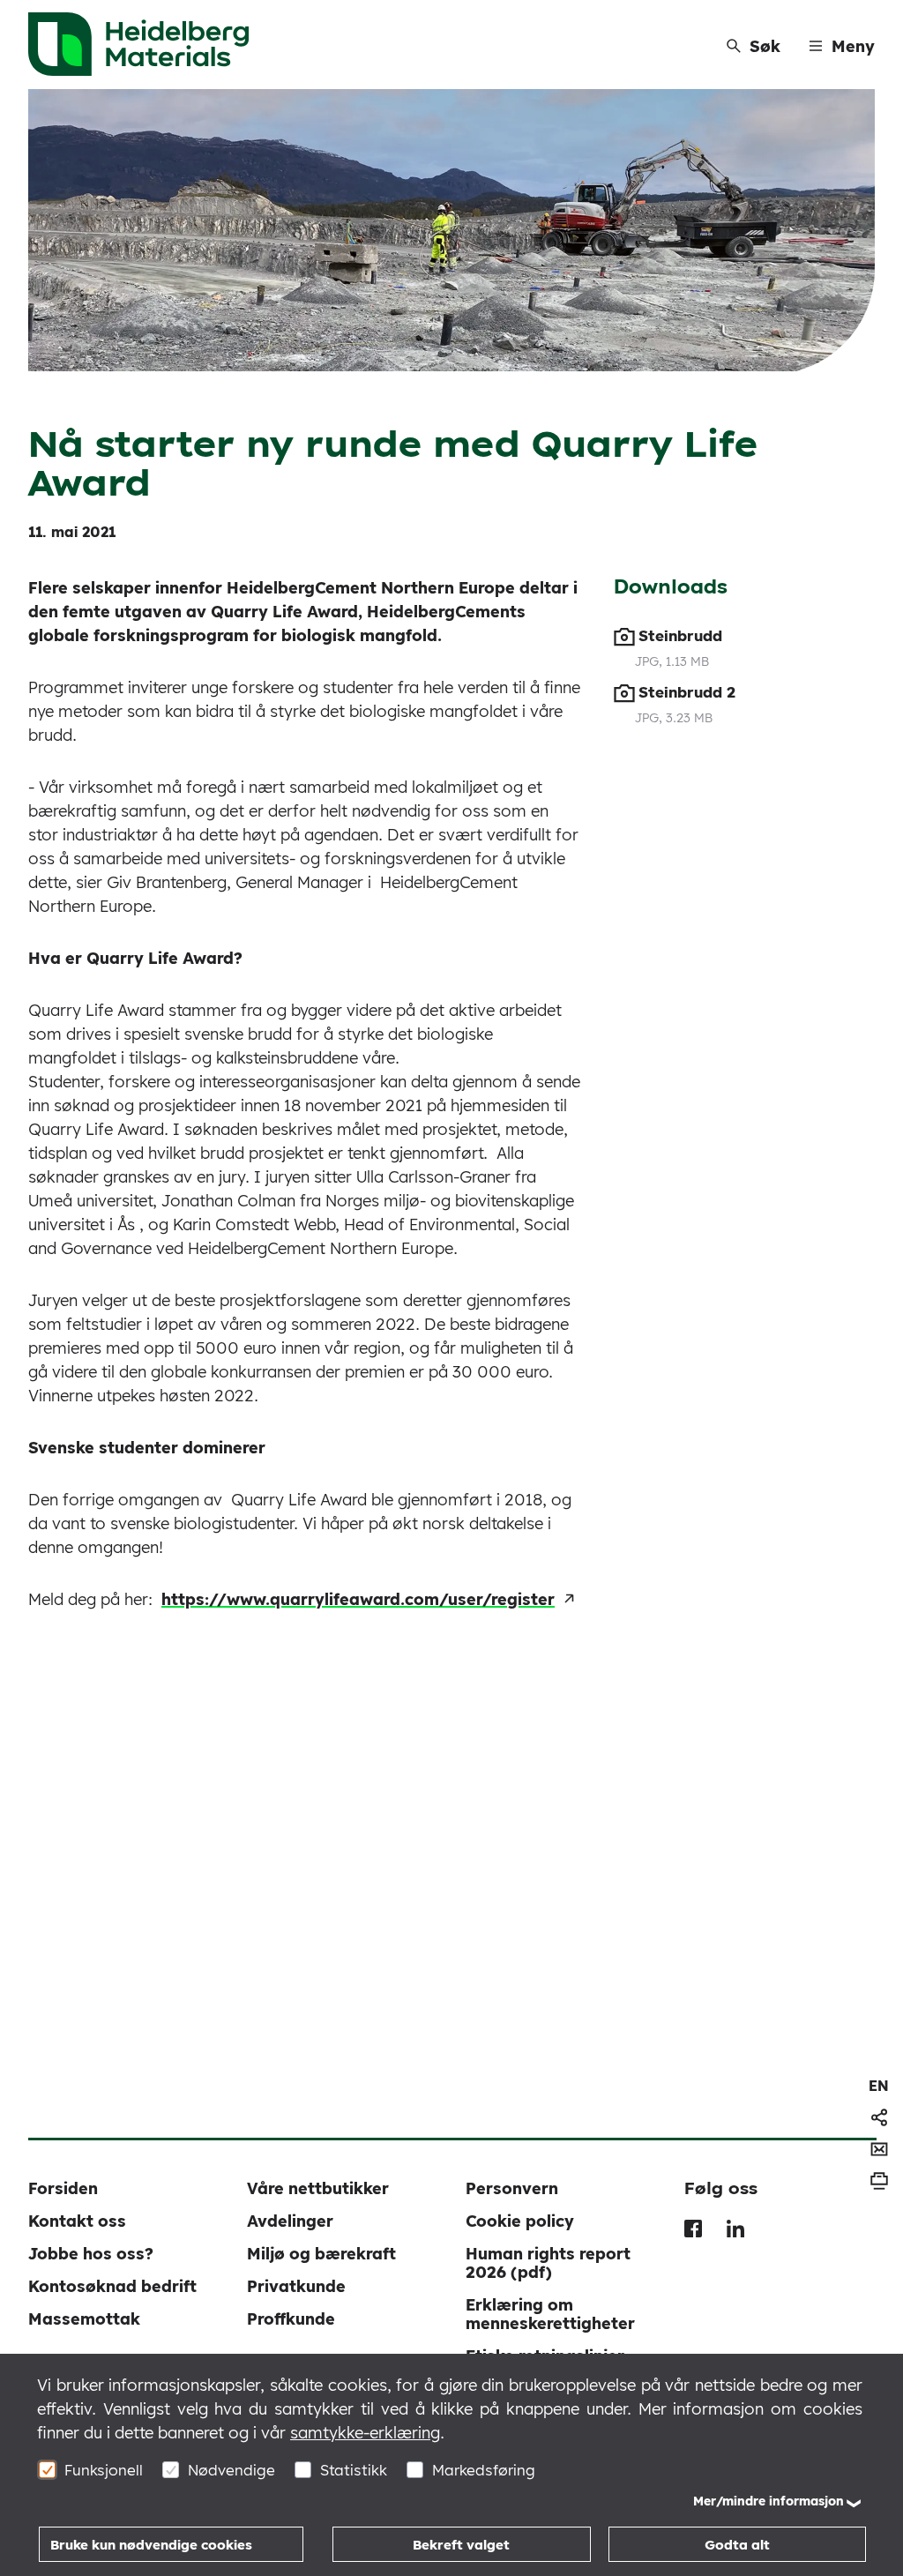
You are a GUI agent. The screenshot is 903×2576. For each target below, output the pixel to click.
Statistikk (354, 2470)
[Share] (879, 2117)
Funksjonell (104, 2470)
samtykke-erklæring (365, 2433)
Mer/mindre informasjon (769, 2501)
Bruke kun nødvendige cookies (151, 2545)
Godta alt (737, 2545)
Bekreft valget (461, 2545)
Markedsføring (484, 2470)
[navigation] (879, 2086)
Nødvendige (231, 2470)
